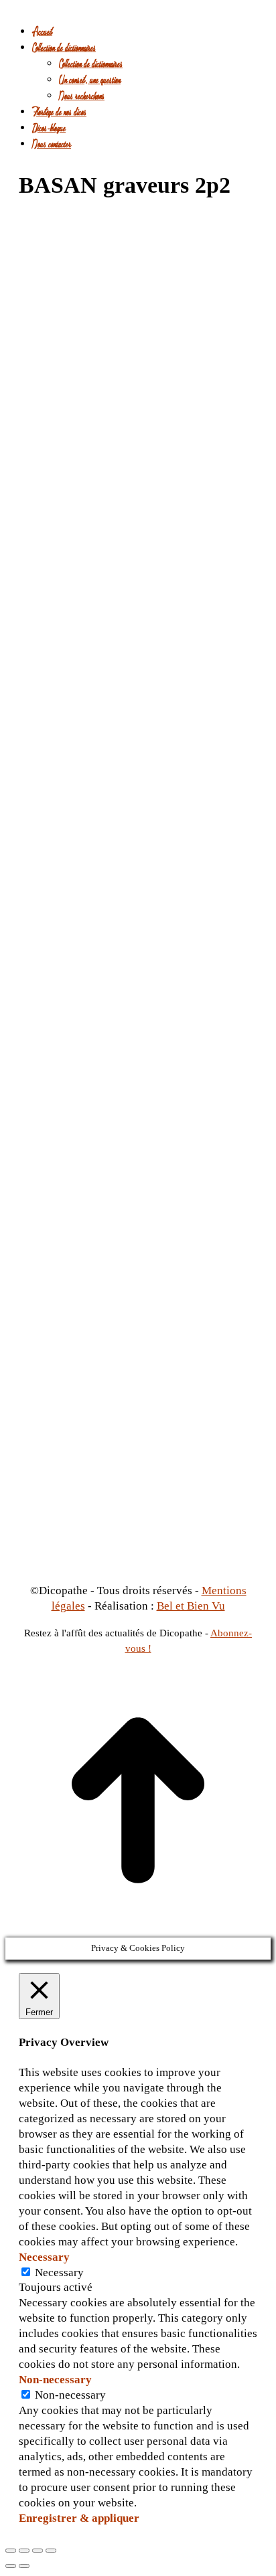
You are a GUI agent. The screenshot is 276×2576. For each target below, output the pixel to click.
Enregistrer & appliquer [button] (79, 2518)
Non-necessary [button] (55, 2380)
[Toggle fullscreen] (38, 2551)
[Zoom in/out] (51, 2551)
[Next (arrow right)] (24, 2566)
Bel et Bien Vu (191, 1606)
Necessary (59, 2272)
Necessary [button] (44, 2257)
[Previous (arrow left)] (11, 2566)
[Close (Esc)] (11, 2551)
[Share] (24, 2551)
